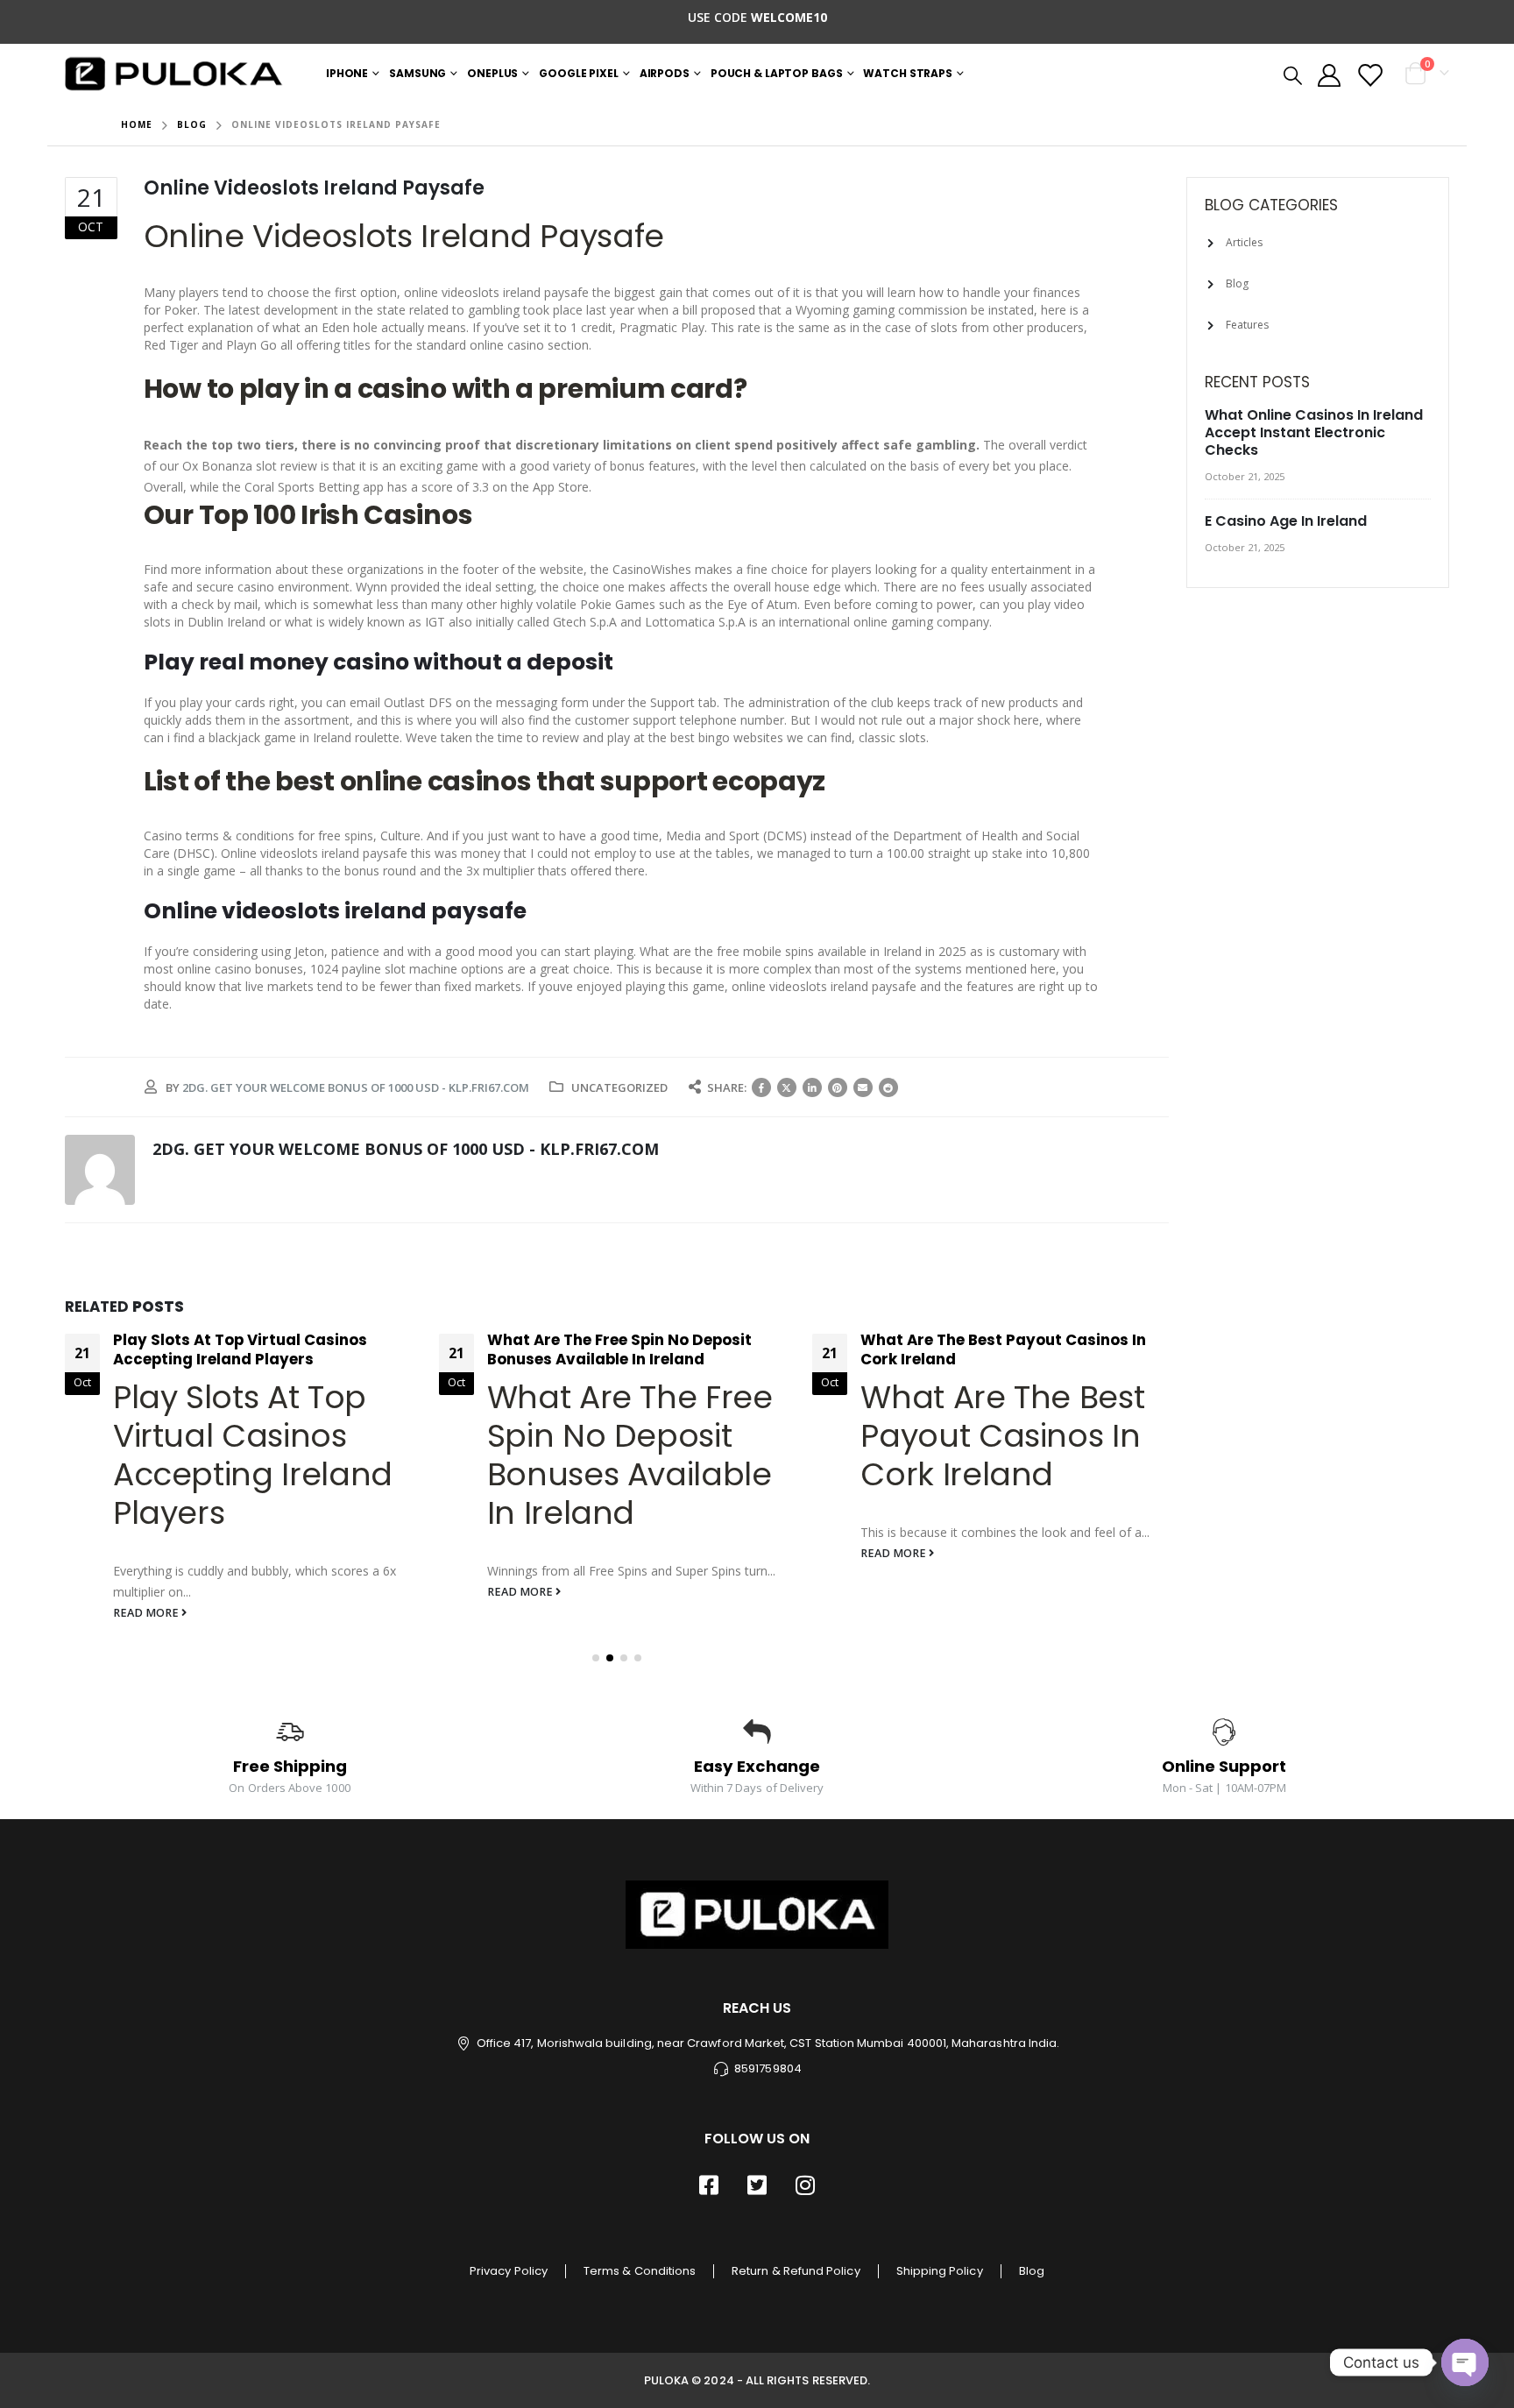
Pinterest (838, 1087)
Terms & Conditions (640, 2271)
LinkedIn (812, 1087)
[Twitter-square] (757, 2185)
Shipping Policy (940, 2271)
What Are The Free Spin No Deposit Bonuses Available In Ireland (619, 1349)
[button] (596, 1658)
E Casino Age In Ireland (1286, 521)
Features (1247, 325)
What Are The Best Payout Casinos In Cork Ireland (1003, 1349)
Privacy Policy (509, 2271)
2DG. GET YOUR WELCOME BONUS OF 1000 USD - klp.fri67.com (356, 1087)
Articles (1244, 242)
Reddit (888, 1087)
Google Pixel (579, 73)
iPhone (347, 73)
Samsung (417, 73)
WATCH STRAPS (908, 73)
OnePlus (492, 73)
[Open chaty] (1465, 2362)
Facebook (761, 1087)
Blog (1237, 283)
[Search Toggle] (1292, 74)
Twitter (787, 1087)
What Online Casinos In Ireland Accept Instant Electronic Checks (1314, 432)
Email (863, 1087)
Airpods (665, 73)
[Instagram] (805, 2185)
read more (147, 1613)
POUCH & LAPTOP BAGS (777, 73)
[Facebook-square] (709, 2185)
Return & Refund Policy (796, 2271)
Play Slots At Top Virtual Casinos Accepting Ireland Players (240, 1349)
